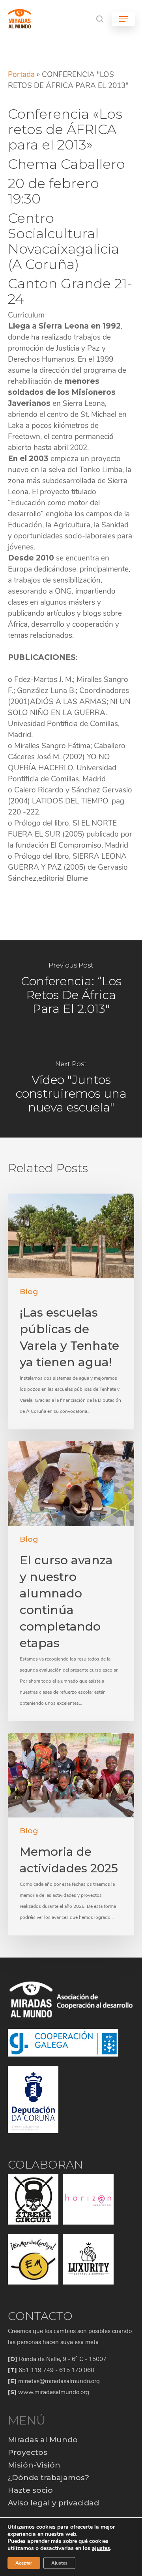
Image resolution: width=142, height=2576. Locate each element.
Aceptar (24, 2563)
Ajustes (59, 2563)
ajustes (101, 2548)
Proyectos (28, 2452)
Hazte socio (30, 2490)
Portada (21, 75)
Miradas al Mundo (43, 2440)
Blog (29, 1292)
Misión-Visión (34, 2465)
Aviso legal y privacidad (53, 2503)
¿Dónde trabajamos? (49, 2478)
